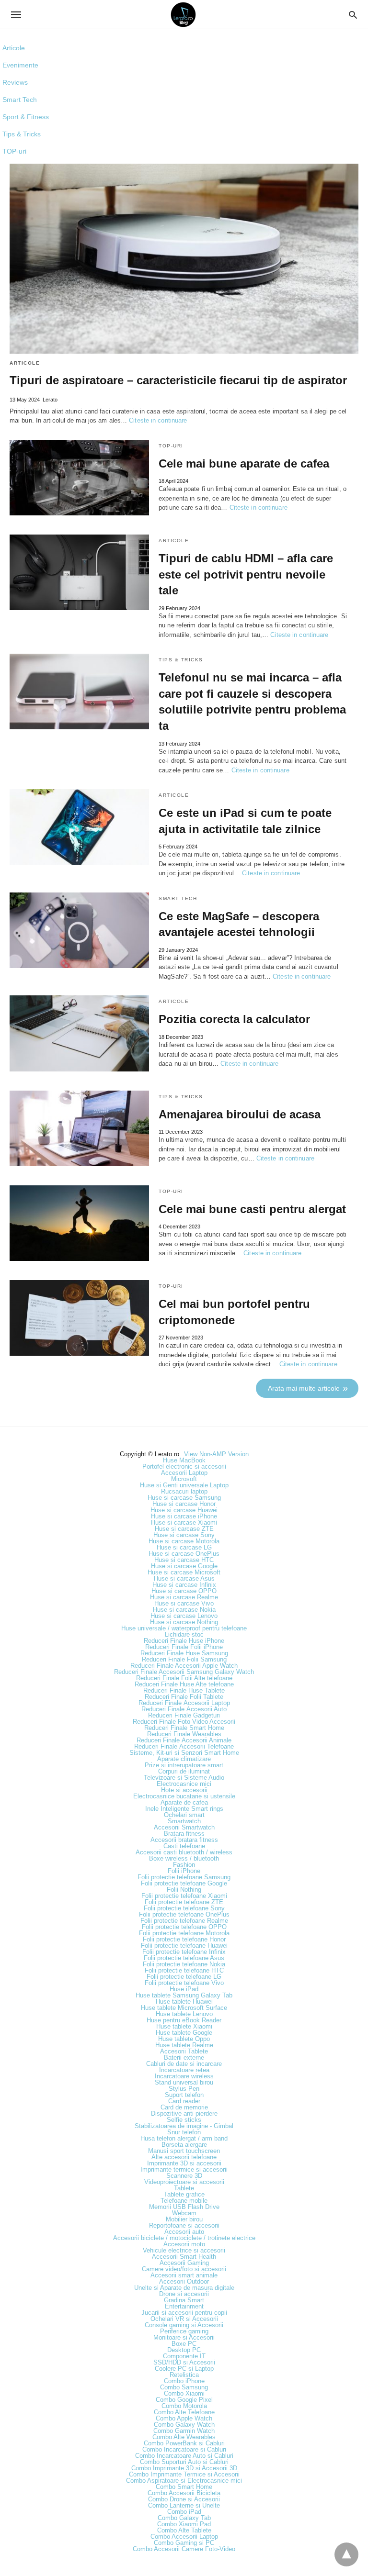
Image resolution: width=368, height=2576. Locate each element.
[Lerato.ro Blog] (183, 15)
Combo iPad (184, 2512)
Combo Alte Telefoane (184, 2412)
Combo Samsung (184, 2387)
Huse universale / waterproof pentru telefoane (184, 1628)
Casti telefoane (184, 1846)
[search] (353, 15)
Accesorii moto (184, 2244)
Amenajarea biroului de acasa (240, 1114)
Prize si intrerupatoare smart (184, 1765)
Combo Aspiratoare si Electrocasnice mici (184, 2481)
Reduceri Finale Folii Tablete (184, 1697)
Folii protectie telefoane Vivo (184, 1983)
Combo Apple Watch (184, 2418)
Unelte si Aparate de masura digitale (184, 2288)
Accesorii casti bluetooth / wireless (184, 1852)
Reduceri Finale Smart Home (184, 1728)
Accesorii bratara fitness (184, 1840)
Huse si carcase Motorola (184, 1541)
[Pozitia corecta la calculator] (79, 1033)
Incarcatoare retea (184, 2070)
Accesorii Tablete (184, 2051)
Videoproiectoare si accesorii (184, 2182)
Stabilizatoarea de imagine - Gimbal (184, 2126)
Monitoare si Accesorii (184, 2337)
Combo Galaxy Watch (184, 2425)
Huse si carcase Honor (184, 1504)
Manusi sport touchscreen (184, 2151)
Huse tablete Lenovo (184, 2014)
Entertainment (184, 2306)
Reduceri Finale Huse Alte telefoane (184, 1684)
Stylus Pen (184, 2089)
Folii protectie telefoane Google (184, 1883)
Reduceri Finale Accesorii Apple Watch (184, 1666)
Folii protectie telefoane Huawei (184, 1946)
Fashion (184, 1865)
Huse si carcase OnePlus (184, 1554)
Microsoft (184, 1479)
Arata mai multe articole (304, 1388)
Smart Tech (20, 100)
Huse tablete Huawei (184, 2002)
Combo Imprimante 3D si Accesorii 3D (184, 2468)
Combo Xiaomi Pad (184, 2524)
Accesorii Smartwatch (184, 1827)
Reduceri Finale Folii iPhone (184, 1647)
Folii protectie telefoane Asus (184, 1958)
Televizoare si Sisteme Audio (184, 1778)
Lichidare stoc (184, 1634)
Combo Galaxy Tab (184, 2518)
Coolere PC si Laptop (184, 2369)
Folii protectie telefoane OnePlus (184, 1914)
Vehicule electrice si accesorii (184, 2250)
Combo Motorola (184, 2406)
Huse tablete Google (184, 2033)
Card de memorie (184, 2107)
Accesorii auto (184, 2232)
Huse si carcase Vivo (184, 1603)
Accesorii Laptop (184, 1473)
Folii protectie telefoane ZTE (184, 1902)
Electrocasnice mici (184, 1784)
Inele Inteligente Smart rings (184, 1809)
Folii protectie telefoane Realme (184, 1921)
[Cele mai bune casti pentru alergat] (79, 1223)
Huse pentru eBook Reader (184, 2020)
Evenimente (20, 65)
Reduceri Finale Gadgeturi (184, 1715)
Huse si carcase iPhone (184, 1516)
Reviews (15, 82)
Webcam (184, 2213)
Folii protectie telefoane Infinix (184, 1952)
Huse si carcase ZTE (184, 1529)
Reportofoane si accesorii (184, 2225)
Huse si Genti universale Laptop (184, 1485)
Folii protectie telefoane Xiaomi (184, 1896)
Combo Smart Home (184, 2487)
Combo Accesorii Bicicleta (184, 2493)
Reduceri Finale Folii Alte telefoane (184, 1678)
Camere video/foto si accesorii (184, 2269)
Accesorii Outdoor (184, 2281)
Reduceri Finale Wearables (184, 1734)
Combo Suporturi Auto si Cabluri (184, 2462)
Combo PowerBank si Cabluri (184, 2443)
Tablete (184, 2188)
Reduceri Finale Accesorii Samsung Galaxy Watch (184, 1672)
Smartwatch (184, 1821)
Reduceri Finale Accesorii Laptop (184, 1703)
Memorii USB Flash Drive (184, 2207)
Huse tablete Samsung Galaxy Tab (184, 1995)
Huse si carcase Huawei (184, 1510)
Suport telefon (184, 2095)
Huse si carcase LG (184, 1547)
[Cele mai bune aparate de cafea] (79, 478)
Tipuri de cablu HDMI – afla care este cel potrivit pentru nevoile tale (246, 574)
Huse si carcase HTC (184, 1560)
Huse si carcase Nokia (184, 1610)
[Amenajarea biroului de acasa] (79, 1128)
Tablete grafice (184, 2194)
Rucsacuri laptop (184, 1491)
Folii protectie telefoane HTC (184, 1970)
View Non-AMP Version (216, 1454)
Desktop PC (184, 2350)
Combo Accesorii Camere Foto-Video (184, 2549)
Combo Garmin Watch (184, 2431)
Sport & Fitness (26, 117)
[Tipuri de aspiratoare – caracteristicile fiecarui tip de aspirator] (184, 259)
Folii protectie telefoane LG (184, 1977)
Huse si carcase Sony (184, 1535)
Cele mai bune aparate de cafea (244, 463)
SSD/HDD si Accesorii (184, 2362)
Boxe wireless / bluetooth (184, 1858)
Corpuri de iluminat (184, 1771)
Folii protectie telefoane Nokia (184, 1964)
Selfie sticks (184, 2120)
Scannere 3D (184, 2176)
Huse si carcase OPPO (184, 1591)
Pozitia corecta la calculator (234, 1019)
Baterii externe (184, 2057)
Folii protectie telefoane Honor (184, 1939)
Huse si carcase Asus (184, 1578)
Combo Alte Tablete (184, 2530)
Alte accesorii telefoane (184, 2157)
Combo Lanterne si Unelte (184, 2505)
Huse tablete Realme (184, 2045)
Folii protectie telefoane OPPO (184, 1927)
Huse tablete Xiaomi (184, 2026)
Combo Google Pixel (184, 2400)
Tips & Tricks (22, 134)
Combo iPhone (184, 2381)
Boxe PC (184, 2344)
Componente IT (184, 2356)
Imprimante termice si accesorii (184, 2169)
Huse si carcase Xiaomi (184, 1522)
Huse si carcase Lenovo (184, 1616)
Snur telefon (184, 2132)
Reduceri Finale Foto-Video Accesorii (184, 1722)
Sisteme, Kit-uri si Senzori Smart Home (184, 1753)
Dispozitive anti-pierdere (184, 2113)
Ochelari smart (184, 1815)
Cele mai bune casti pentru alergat (252, 1209)
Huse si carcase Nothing (184, 1622)
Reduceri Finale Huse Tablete (184, 1690)
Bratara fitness (184, 1834)
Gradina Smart (184, 2300)
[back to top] (346, 2554)
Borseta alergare (184, 2145)
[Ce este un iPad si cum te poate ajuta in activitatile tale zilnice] (79, 827)
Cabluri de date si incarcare (184, 2064)
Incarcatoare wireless (184, 2076)
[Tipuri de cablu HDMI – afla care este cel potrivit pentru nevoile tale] (79, 572)
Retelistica (184, 2375)
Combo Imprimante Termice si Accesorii (184, 2474)
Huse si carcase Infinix (184, 1585)
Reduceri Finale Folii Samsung (184, 1659)
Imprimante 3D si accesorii (184, 2163)
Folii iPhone (184, 1871)
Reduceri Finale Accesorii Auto (184, 1709)
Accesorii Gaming (184, 2263)
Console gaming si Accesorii (184, 2325)
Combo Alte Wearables (184, 2437)
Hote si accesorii (184, 1790)
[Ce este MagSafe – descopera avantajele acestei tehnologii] (79, 930)
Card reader (184, 2101)
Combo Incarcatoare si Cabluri (184, 2449)
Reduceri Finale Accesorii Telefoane (184, 1746)
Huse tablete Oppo (184, 2039)
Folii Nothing (184, 1890)
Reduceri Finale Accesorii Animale (184, 1740)
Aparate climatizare (184, 1759)
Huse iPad (184, 1989)
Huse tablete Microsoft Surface (184, 2008)
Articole (14, 48)
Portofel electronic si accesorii (184, 1466)
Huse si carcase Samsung (184, 1498)
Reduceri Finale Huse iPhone (184, 1641)
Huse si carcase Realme (184, 1597)
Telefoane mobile (184, 2201)
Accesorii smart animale (184, 2275)
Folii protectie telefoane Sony (184, 1908)
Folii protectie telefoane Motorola (184, 1933)
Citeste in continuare (158, 420)
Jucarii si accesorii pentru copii (184, 2313)
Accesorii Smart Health (184, 2257)
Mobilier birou (184, 2219)
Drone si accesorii (184, 2294)
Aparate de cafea (184, 1802)
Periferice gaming (184, 2331)
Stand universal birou (184, 2082)
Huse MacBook (184, 1460)
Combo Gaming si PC (184, 2543)
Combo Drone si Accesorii (184, 2499)
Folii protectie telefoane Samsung (184, 1877)
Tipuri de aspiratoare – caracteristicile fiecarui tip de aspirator (178, 380)
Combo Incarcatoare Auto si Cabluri (184, 2456)
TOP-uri (14, 151)
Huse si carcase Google (184, 1566)
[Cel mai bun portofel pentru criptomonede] (79, 1318)
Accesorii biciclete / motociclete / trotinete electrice (184, 2238)
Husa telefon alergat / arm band (184, 2138)
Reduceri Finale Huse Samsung (184, 1653)
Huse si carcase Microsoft (184, 1572)
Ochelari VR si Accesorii (184, 2319)
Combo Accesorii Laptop (184, 2537)
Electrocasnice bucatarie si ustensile (184, 1796)
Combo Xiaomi (184, 2393)
